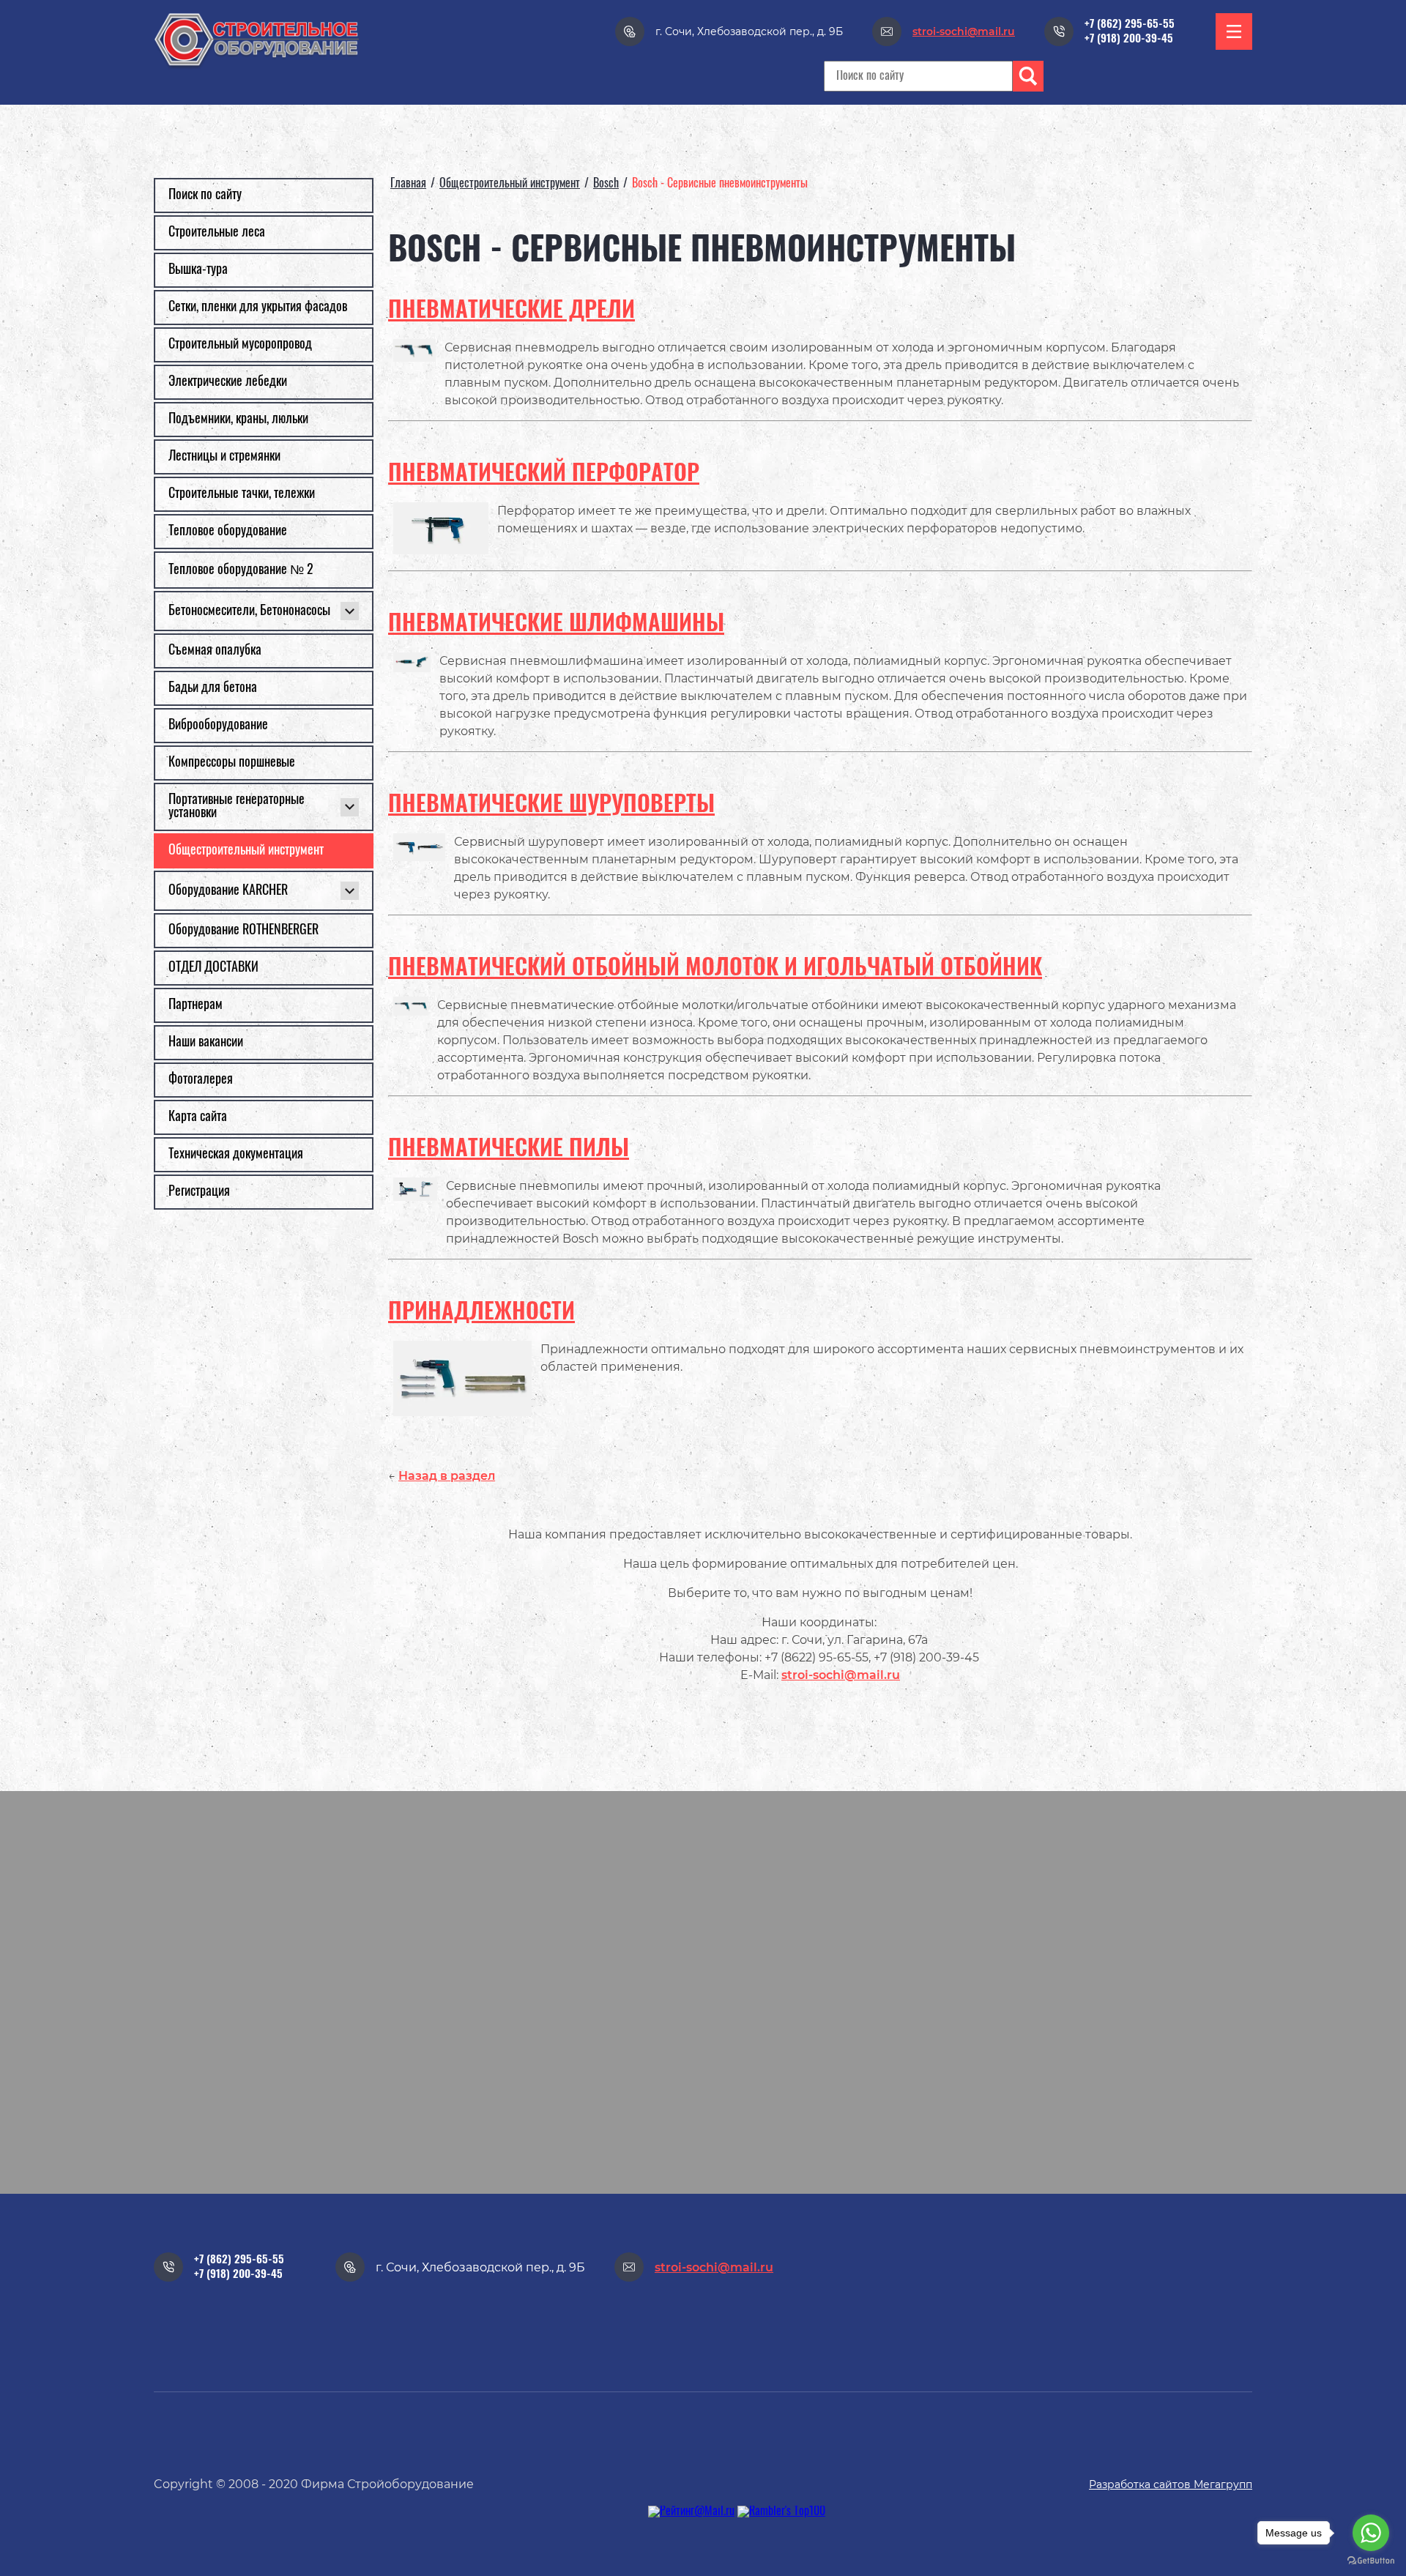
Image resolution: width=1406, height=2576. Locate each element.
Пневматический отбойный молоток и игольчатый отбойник (715, 968)
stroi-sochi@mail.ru (841, 1675)
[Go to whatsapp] (1371, 2533)
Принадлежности (481, 1313)
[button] (1234, 31)
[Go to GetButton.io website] (1371, 2561)
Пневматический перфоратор (544, 474)
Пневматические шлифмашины (556, 624)
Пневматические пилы (509, 1149)
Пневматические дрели (512, 311)
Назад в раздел (447, 1476)
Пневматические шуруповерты (551, 805)
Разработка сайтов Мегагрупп (1171, 2484)
